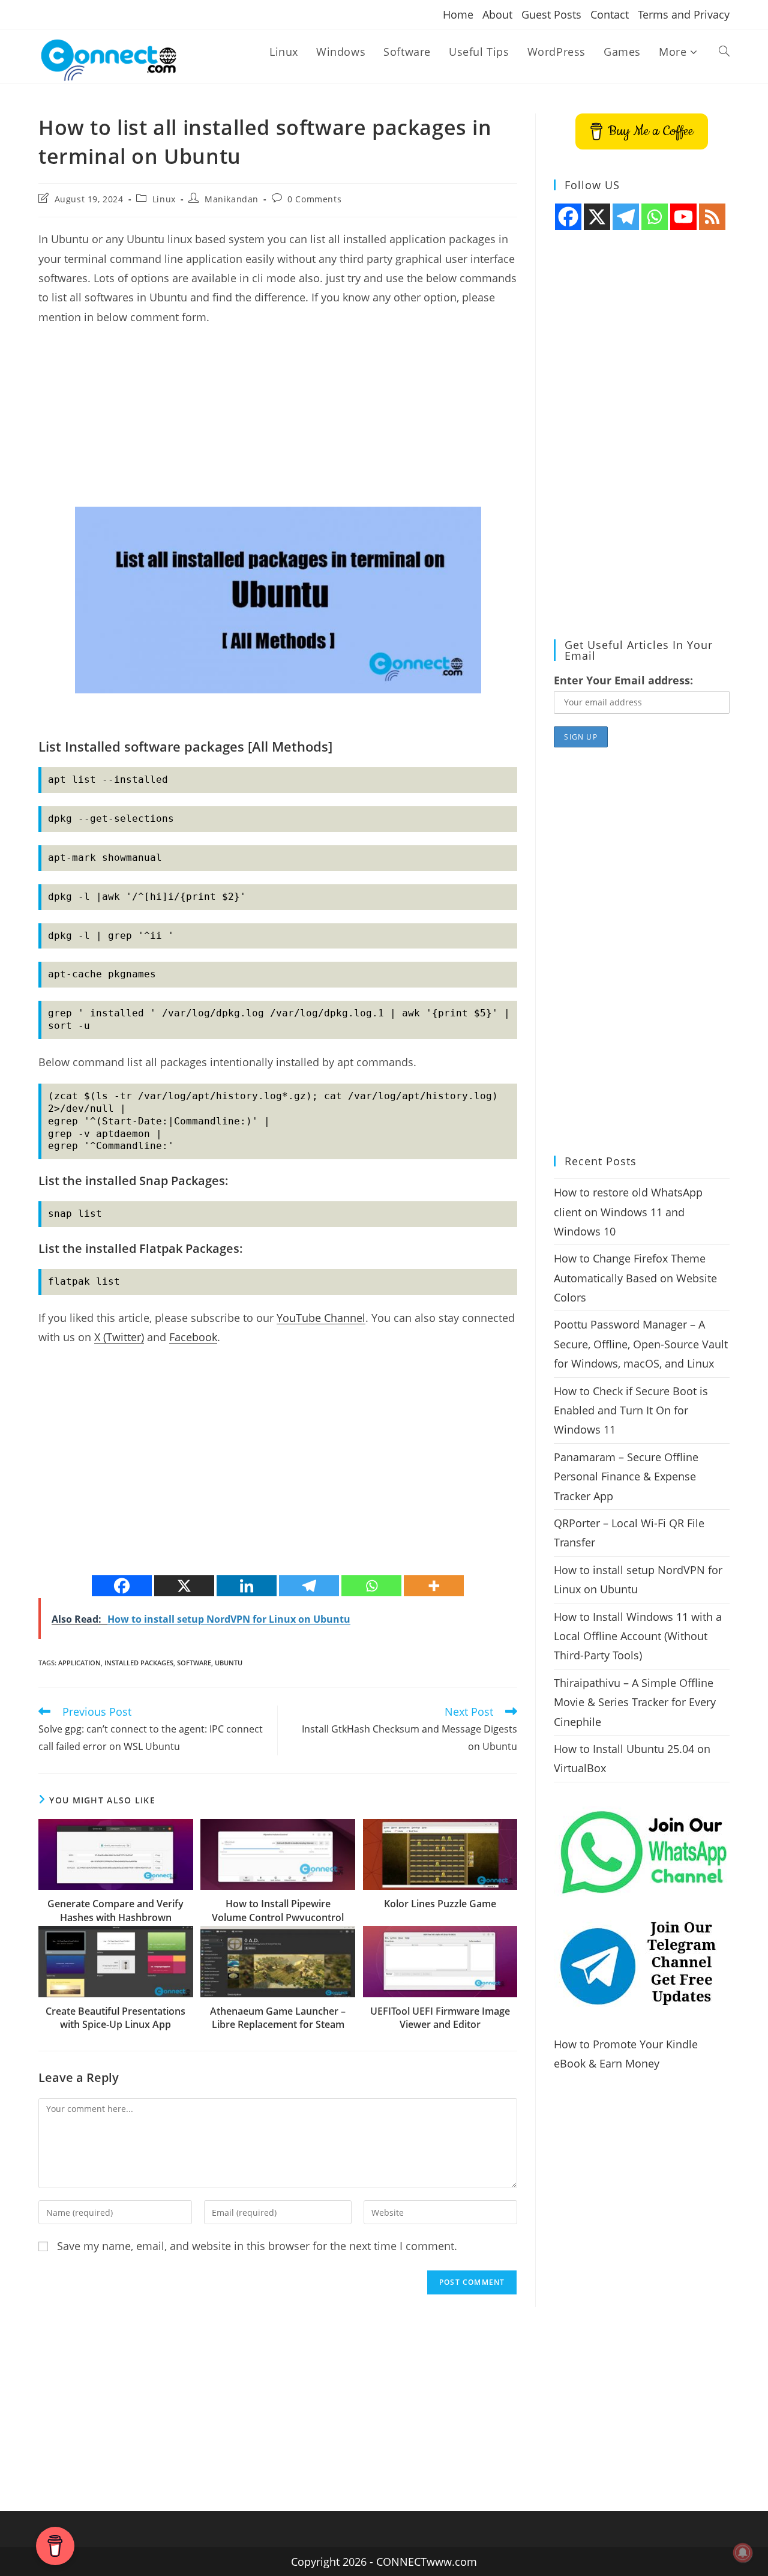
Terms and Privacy (684, 14)
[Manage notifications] (743, 2553)
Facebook (193, 1337)
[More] (434, 1586)
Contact (610, 14)
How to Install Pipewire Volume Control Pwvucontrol (278, 1910)
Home (458, 14)
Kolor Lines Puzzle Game (440, 1904)
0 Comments (314, 199)
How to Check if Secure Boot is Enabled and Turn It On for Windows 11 (631, 1410)
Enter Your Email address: (623, 680)
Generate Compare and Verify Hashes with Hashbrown (115, 1910)
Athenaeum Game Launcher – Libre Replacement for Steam (278, 2018)
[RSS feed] (712, 217)
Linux (164, 199)
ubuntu (229, 1663)
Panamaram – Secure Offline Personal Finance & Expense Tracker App (626, 1477)
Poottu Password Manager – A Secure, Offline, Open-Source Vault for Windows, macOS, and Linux (641, 1344)
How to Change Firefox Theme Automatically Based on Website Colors (635, 1278)
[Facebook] (122, 1586)
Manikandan (232, 199)
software (194, 1663)
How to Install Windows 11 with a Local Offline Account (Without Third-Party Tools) (638, 1636)
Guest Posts (551, 14)
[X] (184, 1586)
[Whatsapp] (371, 1586)
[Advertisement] (278, 423)
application (79, 1663)
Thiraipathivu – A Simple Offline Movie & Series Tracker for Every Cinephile (635, 1702)
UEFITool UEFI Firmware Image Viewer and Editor (440, 2018)
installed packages (139, 1663)
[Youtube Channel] (683, 217)
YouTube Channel (321, 1318)
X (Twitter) (119, 1337)
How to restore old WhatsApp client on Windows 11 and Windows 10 (628, 1212)
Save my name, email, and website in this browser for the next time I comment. (257, 2246)
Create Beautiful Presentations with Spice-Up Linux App (115, 2018)
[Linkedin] (247, 1586)
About (497, 14)
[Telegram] (309, 1586)
